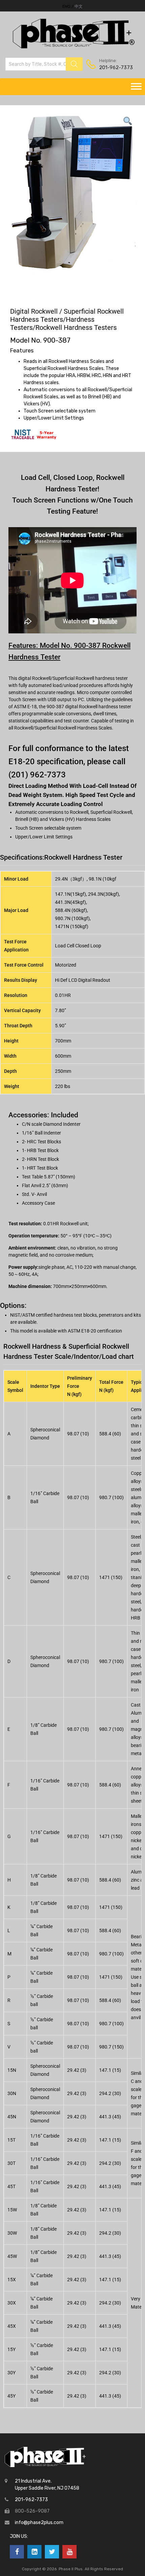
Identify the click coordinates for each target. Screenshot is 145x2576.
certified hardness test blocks (66, 1315)
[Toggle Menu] (136, 87)
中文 (79, 6)
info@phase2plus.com (39, 2523)
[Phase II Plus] (73, 48)
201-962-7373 (116, 67)
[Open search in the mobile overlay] (44, 64)
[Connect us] (17, 2552)
